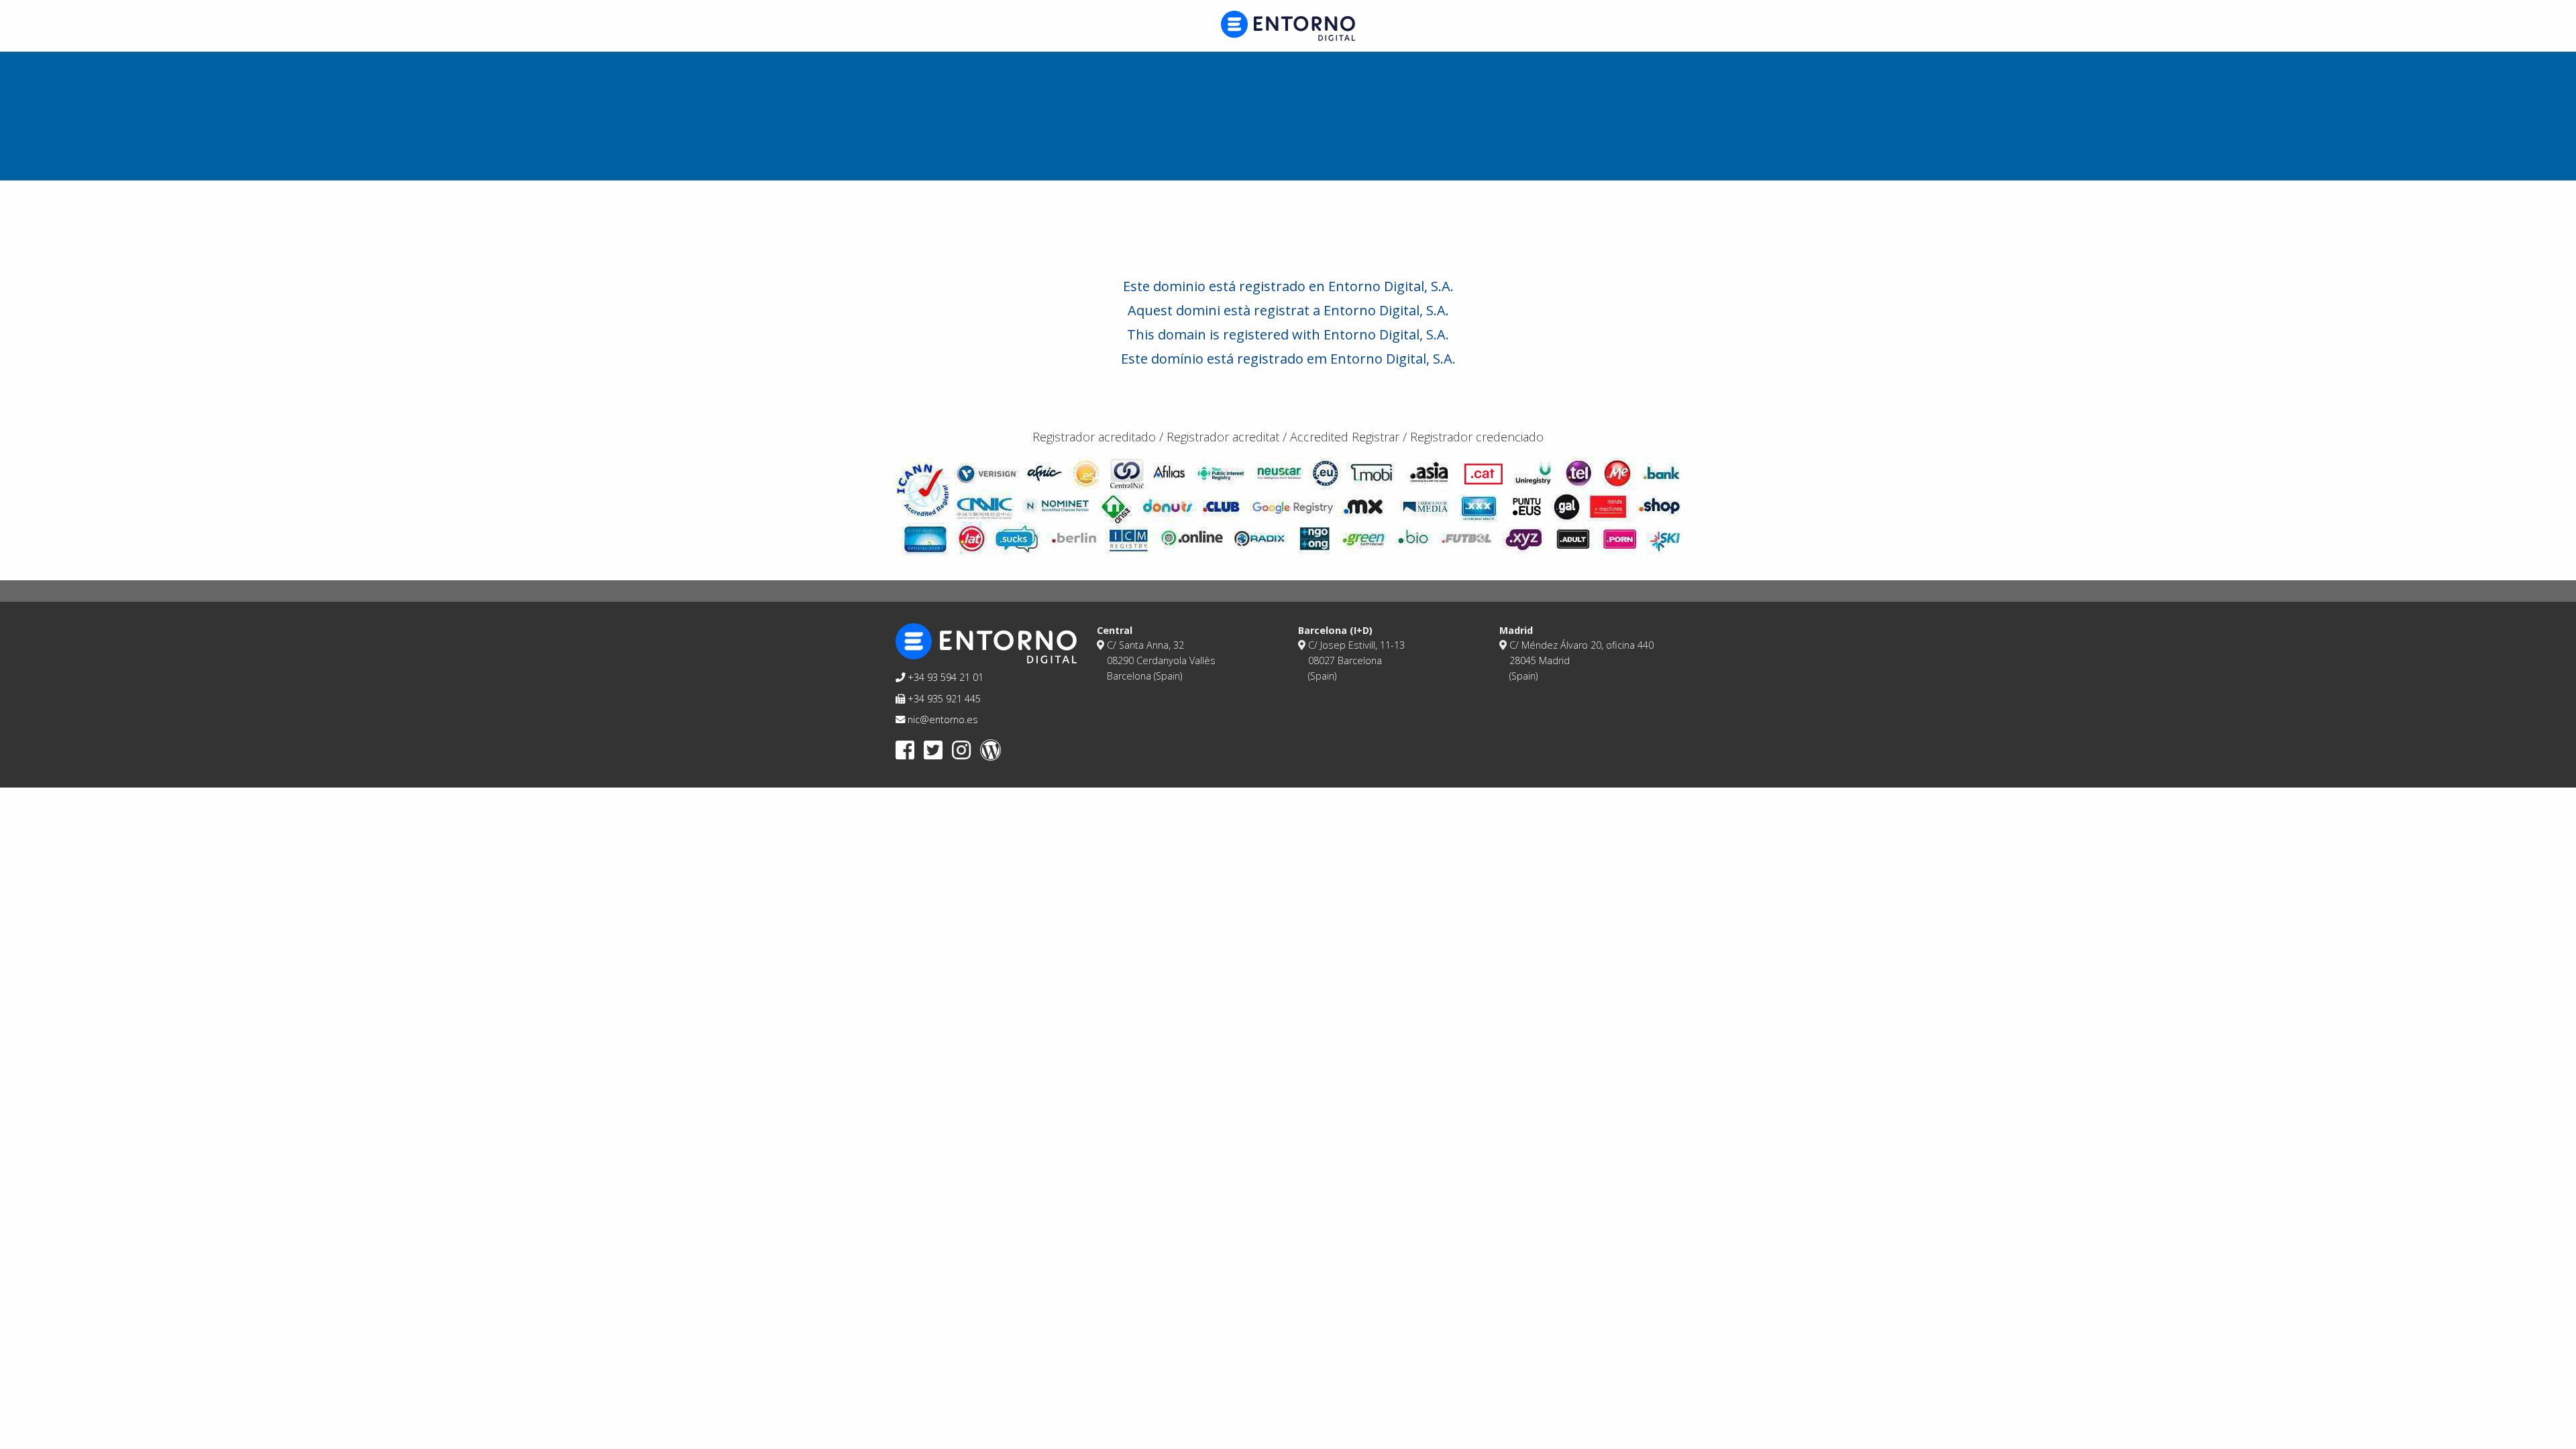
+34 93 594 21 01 (944, 677)
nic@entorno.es (942, 719)
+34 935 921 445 (943, 699)
